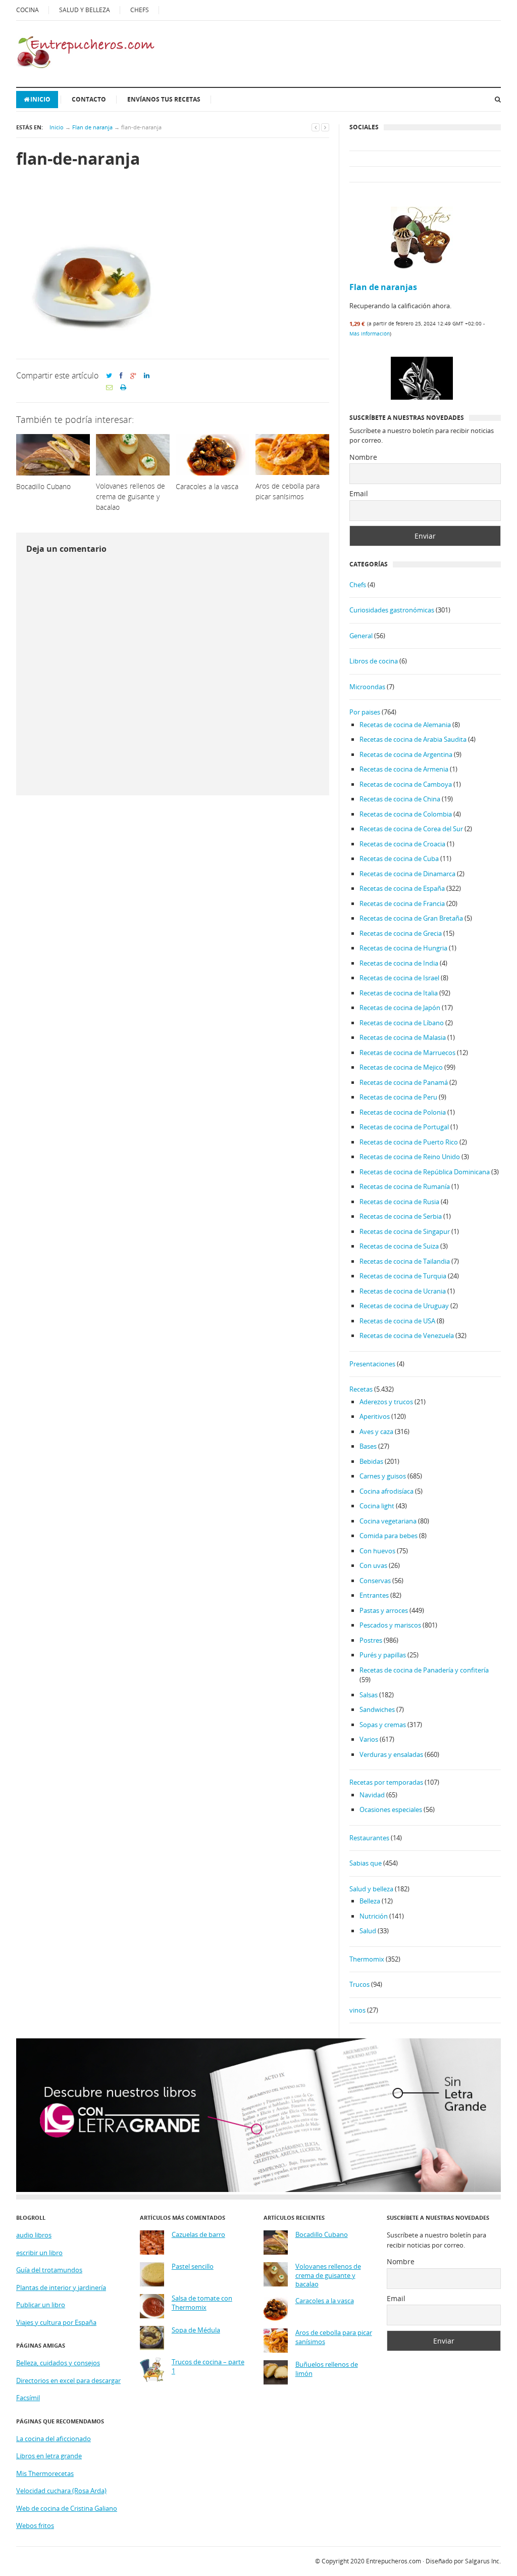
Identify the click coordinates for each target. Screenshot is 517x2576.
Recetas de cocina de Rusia (399, 1202)
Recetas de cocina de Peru (398, 1097)
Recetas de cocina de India (399, 963)
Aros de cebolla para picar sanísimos (334, 2337)
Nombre (363, 457)
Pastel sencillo (193, 2267)
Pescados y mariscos (390, 1625)
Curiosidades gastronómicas (392, 610)
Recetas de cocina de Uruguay (404, 1306)
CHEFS (140, 10)
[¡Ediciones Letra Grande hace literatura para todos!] (258, 2189)
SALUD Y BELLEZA (85, 10)
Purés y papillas (383, 1655)
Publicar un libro (41, 2305)
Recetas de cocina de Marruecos (407, 1053)
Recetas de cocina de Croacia (402, 844)
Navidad (372, 1795)
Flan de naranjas (383, 287)
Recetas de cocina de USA (397, 1321)
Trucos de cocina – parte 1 (208, 2367)
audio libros (34, 2235)
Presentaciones (372, 1364)
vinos (357, 2010)
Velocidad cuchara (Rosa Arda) (61, 2491)
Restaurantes (369, 1838)
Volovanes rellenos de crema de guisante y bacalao (328, 2275)
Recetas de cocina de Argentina (406, 754)
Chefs (358, 585)
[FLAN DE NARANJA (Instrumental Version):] (422, 389)
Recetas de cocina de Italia (399, 993)
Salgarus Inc (482, 2561)
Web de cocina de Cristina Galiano (67, 2508)
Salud (368, 1931)
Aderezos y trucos (386, 1402)
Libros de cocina (374, 661)
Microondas (367, 687)
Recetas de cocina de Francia (402, 903)
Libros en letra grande (49, 2456)
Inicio (40, 99)
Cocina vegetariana (388, 1521)
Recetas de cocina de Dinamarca (407, 874)
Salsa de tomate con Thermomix (202, 2303)
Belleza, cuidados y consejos (58, 2363)
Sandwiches (377, 1709)
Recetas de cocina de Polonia (403, 1112)
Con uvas (373, 1565)
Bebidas (371, 1461)
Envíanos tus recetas (164, 99)
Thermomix (367, 1959)
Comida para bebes (389, 1536)
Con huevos (377, 1551)
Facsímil (28, 2398)
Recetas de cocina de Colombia (406, 814)
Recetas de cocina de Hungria (403, 948)
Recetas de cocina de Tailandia (405, 1261)
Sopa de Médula (196, 2330)
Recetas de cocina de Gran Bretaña (411, 918)
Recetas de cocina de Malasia (403, 1037)
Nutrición (374, 1916)
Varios (369, 1739)
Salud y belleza (371, 1889)
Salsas (369, 1695)
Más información (370, 333)
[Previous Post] (316, 127)
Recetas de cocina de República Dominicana (425, 1172)
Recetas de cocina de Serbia (401, 1216)
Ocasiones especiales (391, 1809)
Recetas (361, 1389)
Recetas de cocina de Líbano (402, 1023)
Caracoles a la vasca (325, 2301)
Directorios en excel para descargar (68, 2380)
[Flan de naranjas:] (422, 239)
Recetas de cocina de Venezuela (407, 1335)
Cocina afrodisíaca (386, 1491)
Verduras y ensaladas (391, 1754)
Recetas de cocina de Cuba (399, 858)
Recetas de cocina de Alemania (405, 725)
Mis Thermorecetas (45, 2473)
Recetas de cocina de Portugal (404, 1127)
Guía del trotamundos (49, 2270)
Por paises (365, 712)
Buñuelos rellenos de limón (327, 2369)
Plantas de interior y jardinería (61, 2287)
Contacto (89, 99)
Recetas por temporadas (386, 1782)
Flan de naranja (92, 127)
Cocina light (377, 1506)
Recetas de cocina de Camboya (406, 784)
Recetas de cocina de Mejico (401, 1067)
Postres (371, 1640)
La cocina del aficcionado (54, 2439)
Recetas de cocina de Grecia (401, 933)
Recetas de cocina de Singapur (405, 1231)
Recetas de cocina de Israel (399, 978)
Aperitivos (375, 1416)
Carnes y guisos (383, 1476)
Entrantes (374, 1595)
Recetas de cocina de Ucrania (403, 1291)
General (361, 636)
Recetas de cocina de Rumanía (405, 1186)
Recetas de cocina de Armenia (404, 769)
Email (359, 493)
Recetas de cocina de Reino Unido (410, 1157)
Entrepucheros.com (394, 2561)
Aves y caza (376, 1432)
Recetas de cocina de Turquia (403, 1276)
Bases (368, 1446)
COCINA (28, 10)
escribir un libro (39, 2253)
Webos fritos (35, 2525)
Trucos (359, 1984)
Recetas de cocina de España (402, 888)
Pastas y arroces (384, 1610)
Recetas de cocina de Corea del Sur (411, 829)
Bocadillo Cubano (322, 2235)
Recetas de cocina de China (400, 799)
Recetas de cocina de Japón (400, 1008)
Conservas (375, 1581)
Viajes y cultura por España (56, 2322)
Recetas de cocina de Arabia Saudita (413, 739)
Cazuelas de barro (198, 2235)
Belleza (370, 1901)
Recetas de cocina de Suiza (399, 1246)
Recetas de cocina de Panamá (404, 1082)
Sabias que (366, 1863)
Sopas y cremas (383, 1725)
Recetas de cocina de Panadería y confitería (424, 1670)
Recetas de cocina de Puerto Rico (409, 1142)
